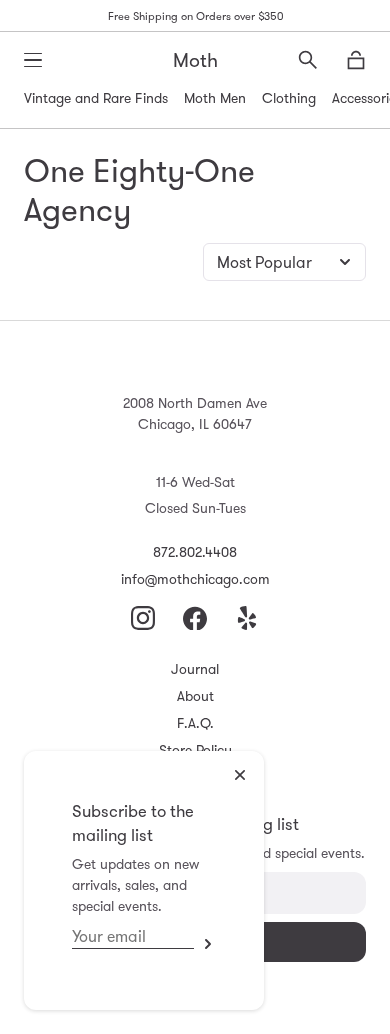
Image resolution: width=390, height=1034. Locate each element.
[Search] (308, 60)
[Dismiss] (240, 775)
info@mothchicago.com (195, 579)
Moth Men (215, 98)
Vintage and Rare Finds (96, 98)
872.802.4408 (195, 552)
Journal (195, 669)
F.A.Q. (195, 723)
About (195, 696)
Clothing (289, 98)
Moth (195, 60)
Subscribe (205, 943)
